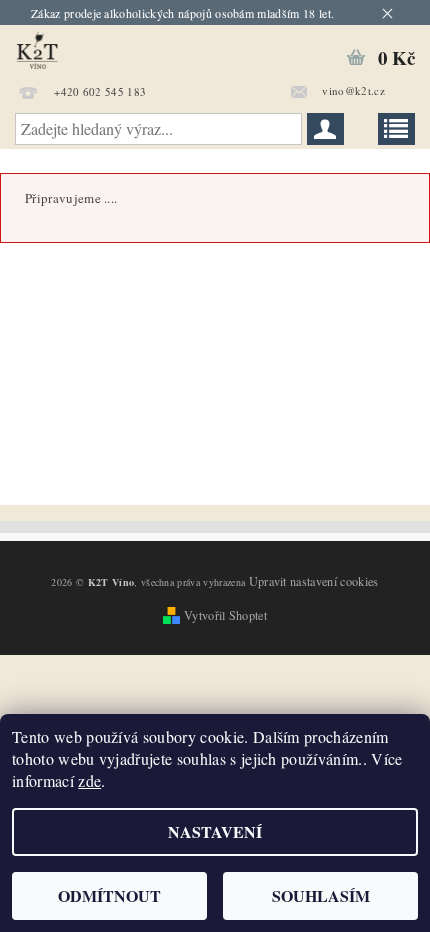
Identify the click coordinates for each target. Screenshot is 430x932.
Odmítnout (109, 895)
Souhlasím (321, 895)
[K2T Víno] (81, 51)
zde (89, 780)
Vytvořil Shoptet (225, 615)
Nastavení (215, 831)
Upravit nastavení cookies (314, 581)
